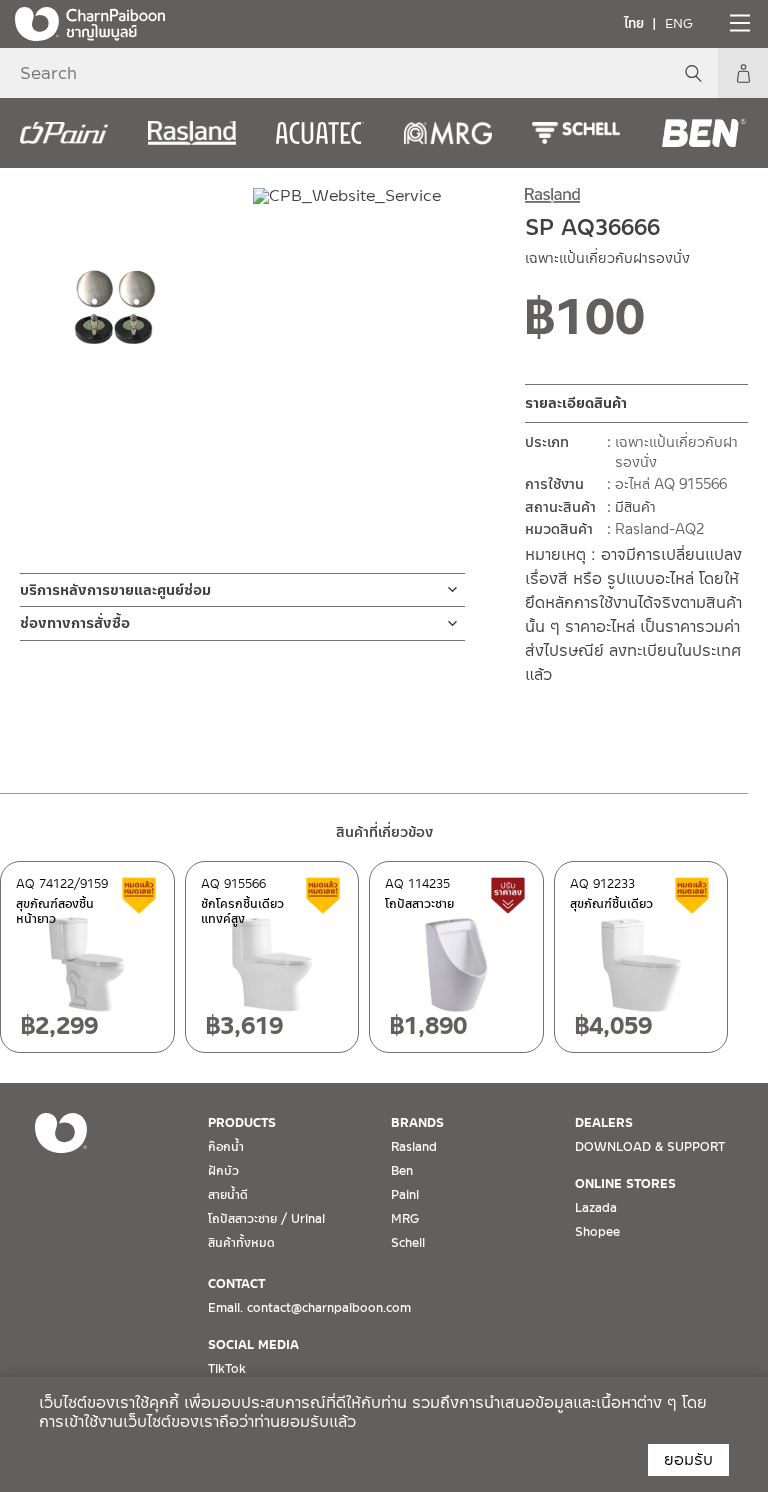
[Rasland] (192, 133)
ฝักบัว (223, 1171)
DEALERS (604, 1123)
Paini (405, 1195)
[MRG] (448, 133)
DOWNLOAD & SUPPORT (650, 1147)
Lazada (596, 1208)
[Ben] (704, 133)
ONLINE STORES (625, 1184)
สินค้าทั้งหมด (241, 1243)
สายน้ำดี (228, 1195)
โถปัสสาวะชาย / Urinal (266, 1219)
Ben (402, 1171)
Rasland (414, 1147)
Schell (408, 1243)
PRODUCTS (242, 1123)
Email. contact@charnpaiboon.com (309, 1308)
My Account (743, 73)
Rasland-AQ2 (659, 529)
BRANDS (417, 1123)
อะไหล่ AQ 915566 (671, 484)
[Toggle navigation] (738, 23)
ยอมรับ (688, 1459)
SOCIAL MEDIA (253, 1345)
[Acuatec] (320, 133)
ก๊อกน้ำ (226, 1147)
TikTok (227, 1369)
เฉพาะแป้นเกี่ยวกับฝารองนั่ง (676, 452)
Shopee (597, 1232)
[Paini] (64, 133)
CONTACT (236, 1284)
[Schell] (576, 133)
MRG (405, 1219)
